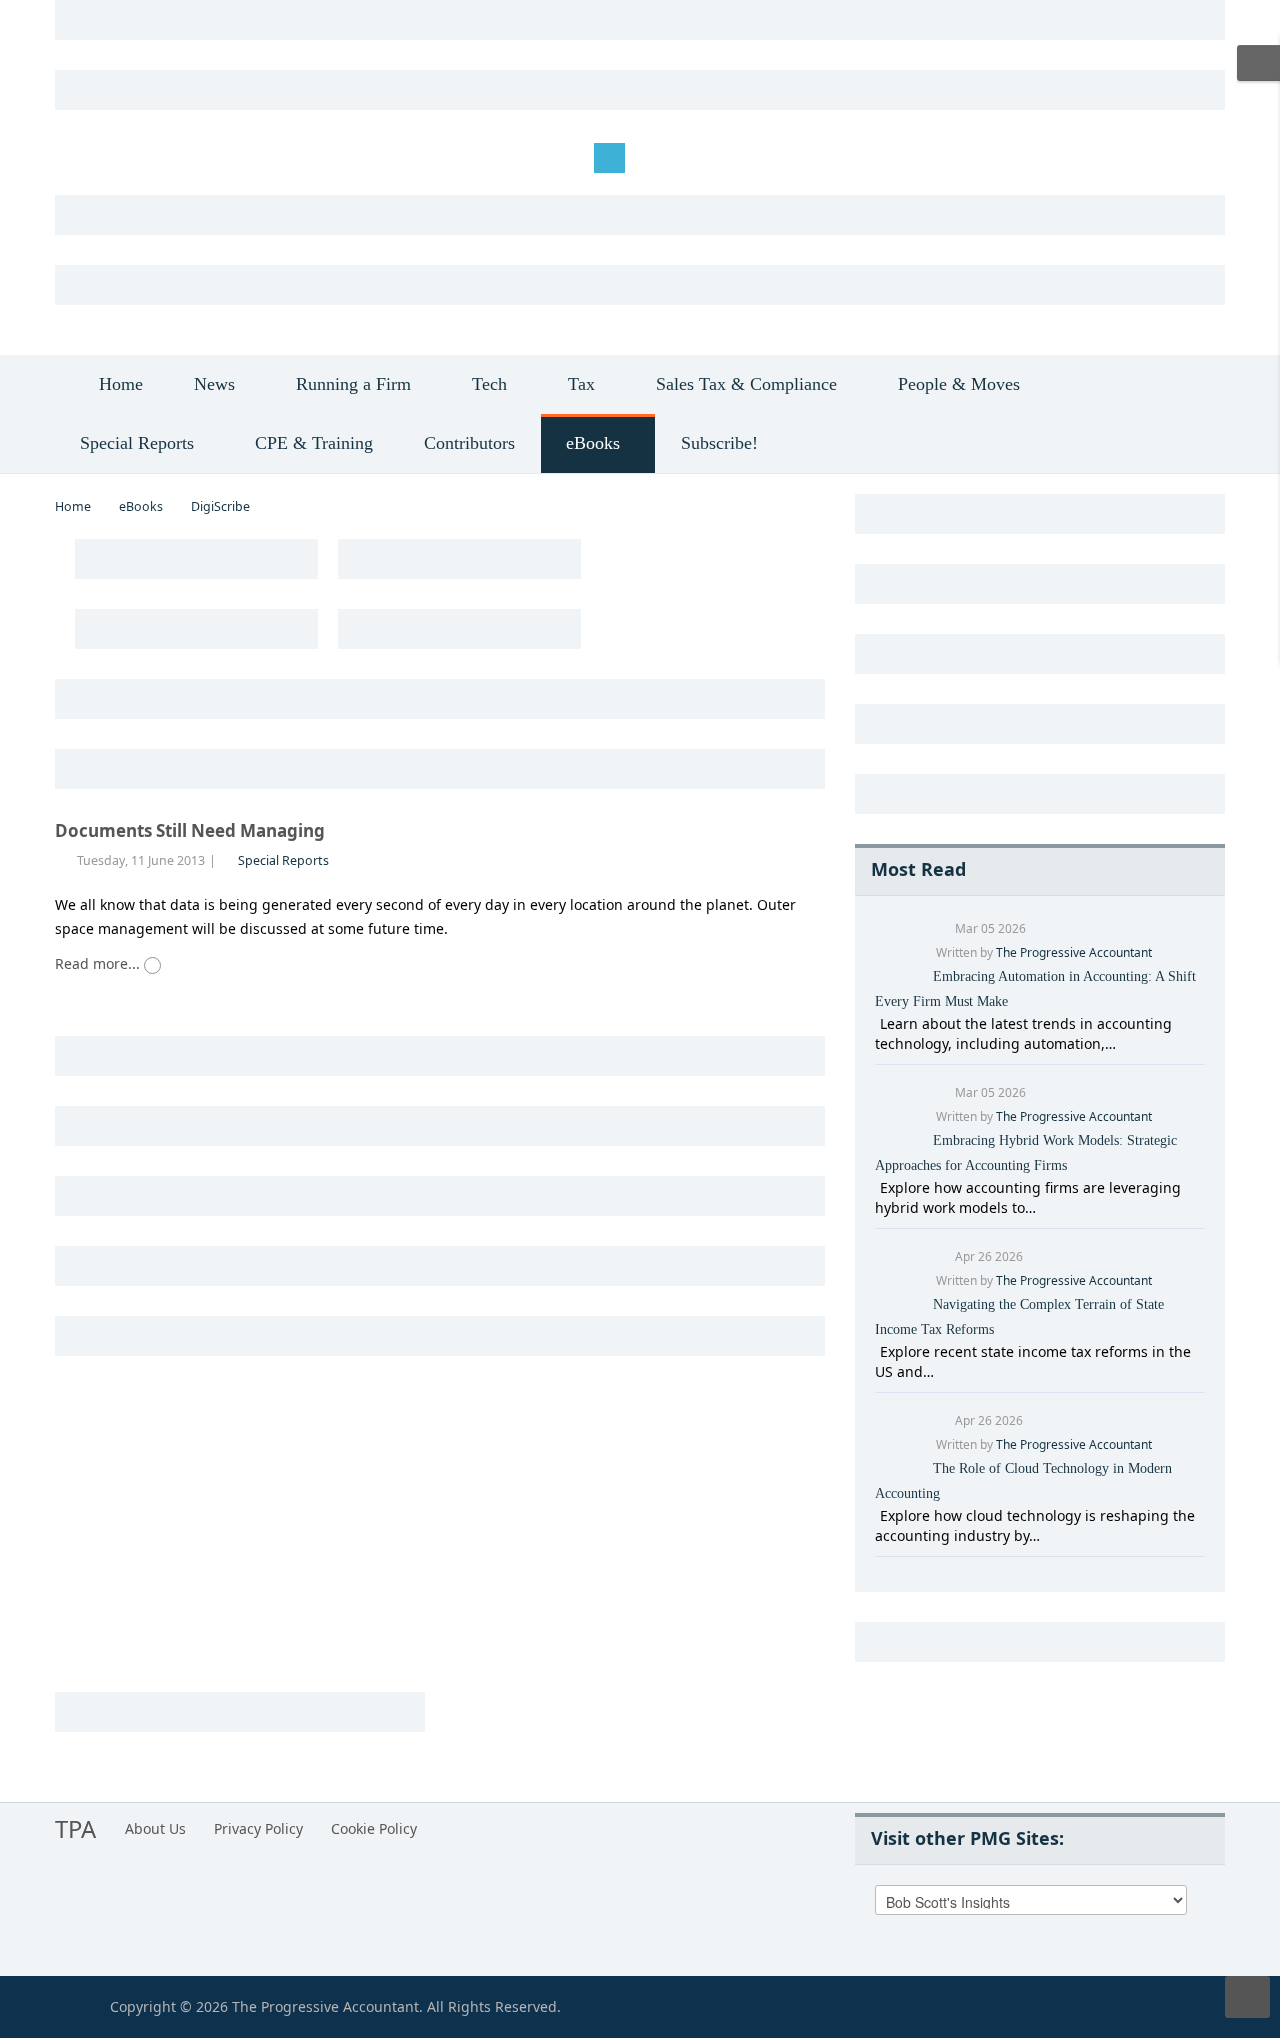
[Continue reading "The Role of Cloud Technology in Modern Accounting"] (877, 1515)
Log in (90, 156)
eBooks (141, 506)
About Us (155, 1828)
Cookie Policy (374, 1828)
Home (73, 506)
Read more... (99, 963)
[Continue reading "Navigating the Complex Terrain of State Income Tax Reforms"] (877, 1351)
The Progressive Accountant (1074, 952)
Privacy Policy (258, 1828)
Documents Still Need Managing (190, 830)
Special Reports (283, 860)
